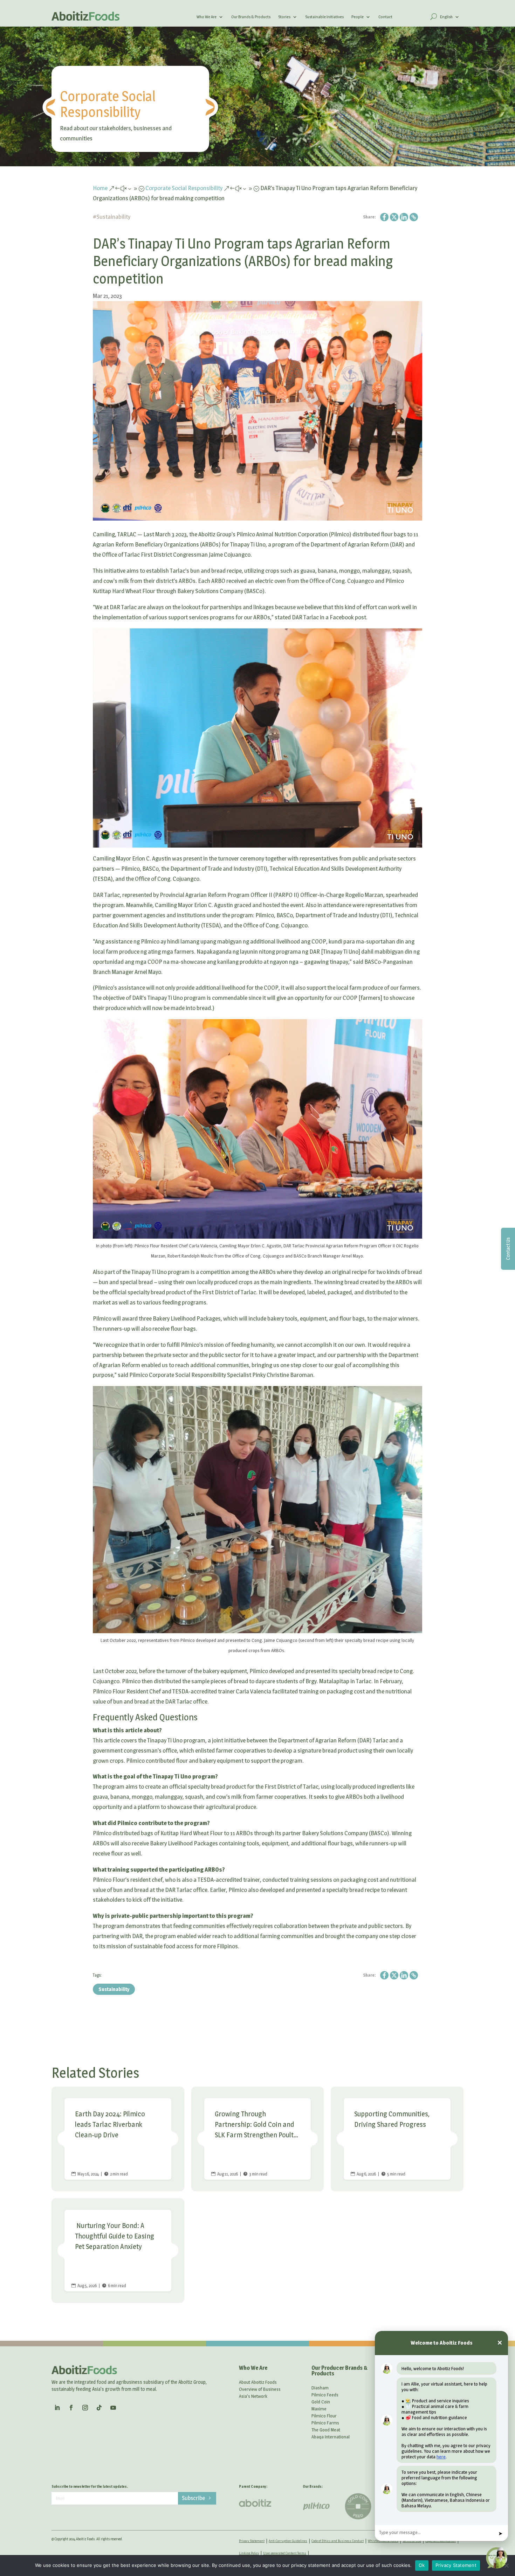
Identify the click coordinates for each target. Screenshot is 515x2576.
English (446, 17)
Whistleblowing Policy (383, 2541)
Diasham (320, 2388)
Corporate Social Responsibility (108, 104)
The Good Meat (326, 2430)
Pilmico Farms (325, 2423)
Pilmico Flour (324, 2416)
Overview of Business (260, 2389)
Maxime (319, 2409)
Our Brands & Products (251, 17)
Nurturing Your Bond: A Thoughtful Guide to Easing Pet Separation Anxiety (118, 2251)
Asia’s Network (253, 2396)
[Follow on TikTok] (99, 2408)
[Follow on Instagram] (85, 2408)
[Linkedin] (404, 217)
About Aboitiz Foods (258, 2382)
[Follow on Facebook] (71, 2408)
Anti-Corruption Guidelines (288, 2541)
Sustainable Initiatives (324, 17)
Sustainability (113, 217)
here (441, 2457)
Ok (422, 2565)
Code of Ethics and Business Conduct (338, 2541)
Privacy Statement (252, 2541)
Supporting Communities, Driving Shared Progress (397, 2139)
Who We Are (207, 17)
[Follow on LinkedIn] (57, 2408)
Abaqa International (331, 2437)
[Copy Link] (414, 217)
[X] (394, 217)
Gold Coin (321, 2402)
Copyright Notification (441, 2541)
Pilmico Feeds (325, 2395)
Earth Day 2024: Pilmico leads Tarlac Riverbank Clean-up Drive (118, 2139)
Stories (284, 17)
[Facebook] (384, 217)
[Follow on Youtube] (113, 2408)
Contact (385, 17)
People (358, 17)
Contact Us (508, 1249)
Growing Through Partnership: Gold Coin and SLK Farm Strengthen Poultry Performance (258, 2139)
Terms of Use (412, 2541)
